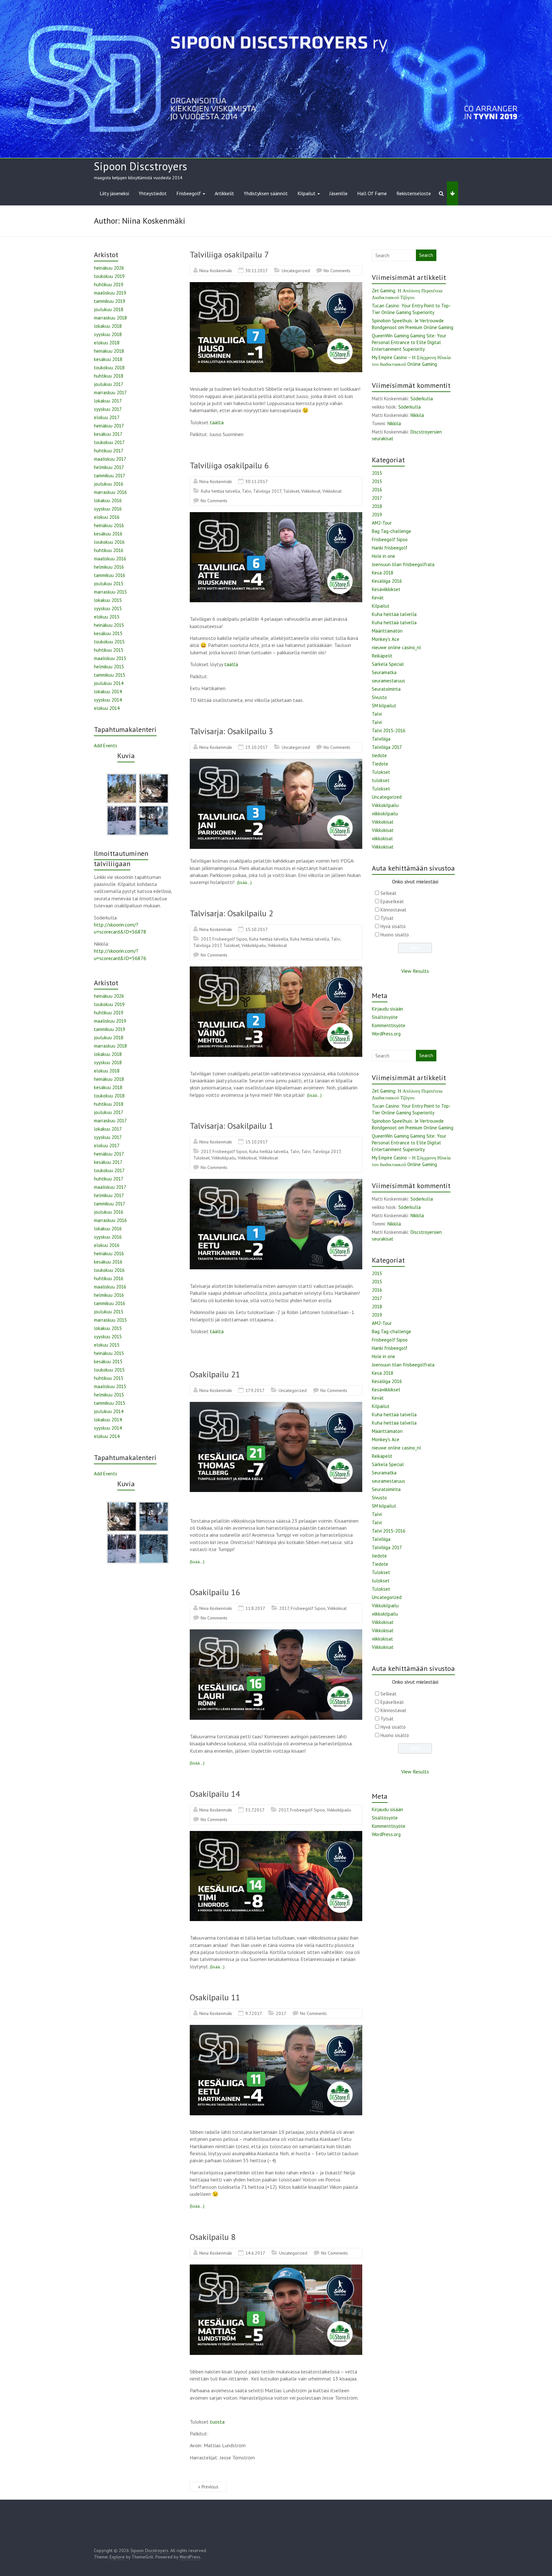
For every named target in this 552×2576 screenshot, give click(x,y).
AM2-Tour (382, 523)
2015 (377, 473)
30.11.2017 (257, 271)
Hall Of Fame (372, 193)
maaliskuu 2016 (110, 559)
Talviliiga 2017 (267, 491)
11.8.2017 (255, 1608)
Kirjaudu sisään (387, 1009)
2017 (206, 939)
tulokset (381, 780)
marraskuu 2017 (110, 392)
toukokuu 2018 (109, 368)
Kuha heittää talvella (220, 491)
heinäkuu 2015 (109, 625)
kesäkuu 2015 (108, 633)
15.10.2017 (257, 929)
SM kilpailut (384, 706)
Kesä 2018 (383, 573)
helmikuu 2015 (109, 667)
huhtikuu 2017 (109, 451)
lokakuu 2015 (108, 600)
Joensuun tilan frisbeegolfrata (403, 564)
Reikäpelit (382, 656)
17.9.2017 (255, 1390)
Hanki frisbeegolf (390, 548)
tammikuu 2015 (110, 675)
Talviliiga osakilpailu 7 (229, 254)
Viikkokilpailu (254, 945)
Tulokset (291, 491)
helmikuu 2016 (109, 567)
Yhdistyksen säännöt (266, 193)
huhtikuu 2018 (109, 376)
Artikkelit (224, 193)
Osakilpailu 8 (213, 2237)
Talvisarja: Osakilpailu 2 (231, 913)
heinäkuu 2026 (109, 268)
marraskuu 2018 (110, 318)
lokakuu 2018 (108, 326)
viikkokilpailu (385, 814)
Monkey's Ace (386, 639)
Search (426, 255)
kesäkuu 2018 (108, 359)
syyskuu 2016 (108, 509)
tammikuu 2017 (110, 476)
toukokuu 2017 (109, 442)
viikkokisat (382, 838)
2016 (377, 490)
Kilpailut (307, 193)
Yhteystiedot (153, 193)
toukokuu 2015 (109, 642)
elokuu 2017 (107, 417)
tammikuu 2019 (110, 301)
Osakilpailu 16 (215, 1592)
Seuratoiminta (386, 689)
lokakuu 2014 (108, 692)
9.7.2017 (254, 2013)
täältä (217, 422)
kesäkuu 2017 (108, 434)
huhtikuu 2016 (109, 550)
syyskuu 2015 (108, 608)
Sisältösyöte (385, 1017)
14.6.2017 (255, 2253)
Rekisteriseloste (414, 193)
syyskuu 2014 (108, 700)
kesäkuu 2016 (108, 534)
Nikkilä (417, 415)
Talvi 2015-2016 (389, 731)
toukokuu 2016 (109, 542)
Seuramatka (384, 672)
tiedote (379, 755)
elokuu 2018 (107, 343)
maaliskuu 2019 (110, 293)
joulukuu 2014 (109, 683)
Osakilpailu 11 (215, 1997)
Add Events (106, 746)
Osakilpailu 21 (215, 1374)
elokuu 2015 (107, 617)
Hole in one (383, 556)
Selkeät (388, 893)
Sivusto (379, 697)
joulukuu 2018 (109, 309)
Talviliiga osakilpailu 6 (229, 465)
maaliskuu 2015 (110, 658)
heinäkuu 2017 (109, 426)
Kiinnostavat (393, 910)
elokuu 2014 (107, 708)
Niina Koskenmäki (216, 271)
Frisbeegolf (189, 193)
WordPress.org (386, 1034)
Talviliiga (381, 739)
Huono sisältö (395, 935)
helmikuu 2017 (109, 467)
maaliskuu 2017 (110, 459)
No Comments (337, 271)
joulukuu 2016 (109, 484)
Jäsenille (338, 193)
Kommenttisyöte (389, 1025)
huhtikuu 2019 (109, 285)
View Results (415, 971)
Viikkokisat (311, 491)
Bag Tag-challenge (391, 531)
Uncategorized (296, 271)
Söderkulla (422, 399)
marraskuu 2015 (110, 592)
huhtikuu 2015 (109, 650)
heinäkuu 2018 (109, 351)
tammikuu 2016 (110, 575)
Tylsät (387, 918)
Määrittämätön (387, 631)
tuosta (217, 2422)
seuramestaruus (388, 681)
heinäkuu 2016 (109, 525)
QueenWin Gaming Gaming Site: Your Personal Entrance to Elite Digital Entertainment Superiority (409, 342)
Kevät (378, 598)
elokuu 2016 (107, 517)
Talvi (246, 491)
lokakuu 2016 (108, 500)
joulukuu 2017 (109, 384)
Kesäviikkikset (386, 589)
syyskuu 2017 (108, 409)
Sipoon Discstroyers (141, 166)
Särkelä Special (388, 664)
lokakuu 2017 (108, 401)
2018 (377, 506)
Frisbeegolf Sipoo (230, 939)
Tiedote (380, 764)
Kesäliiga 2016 (387, 581)
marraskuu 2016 (110, 492)
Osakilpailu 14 (215, 1794)
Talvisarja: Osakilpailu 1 (231, 1126)
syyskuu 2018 (108, 334)
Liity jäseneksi (114, 193)
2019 (377, 515)
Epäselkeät (392, 901)
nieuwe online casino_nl (396, 647)
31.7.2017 (255, 1810)
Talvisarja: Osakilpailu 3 (231, 731)
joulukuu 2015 (109, 584)
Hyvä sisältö (393, 926)
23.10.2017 (257, 747)
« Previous (208, 2487)
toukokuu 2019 (109, 276)
